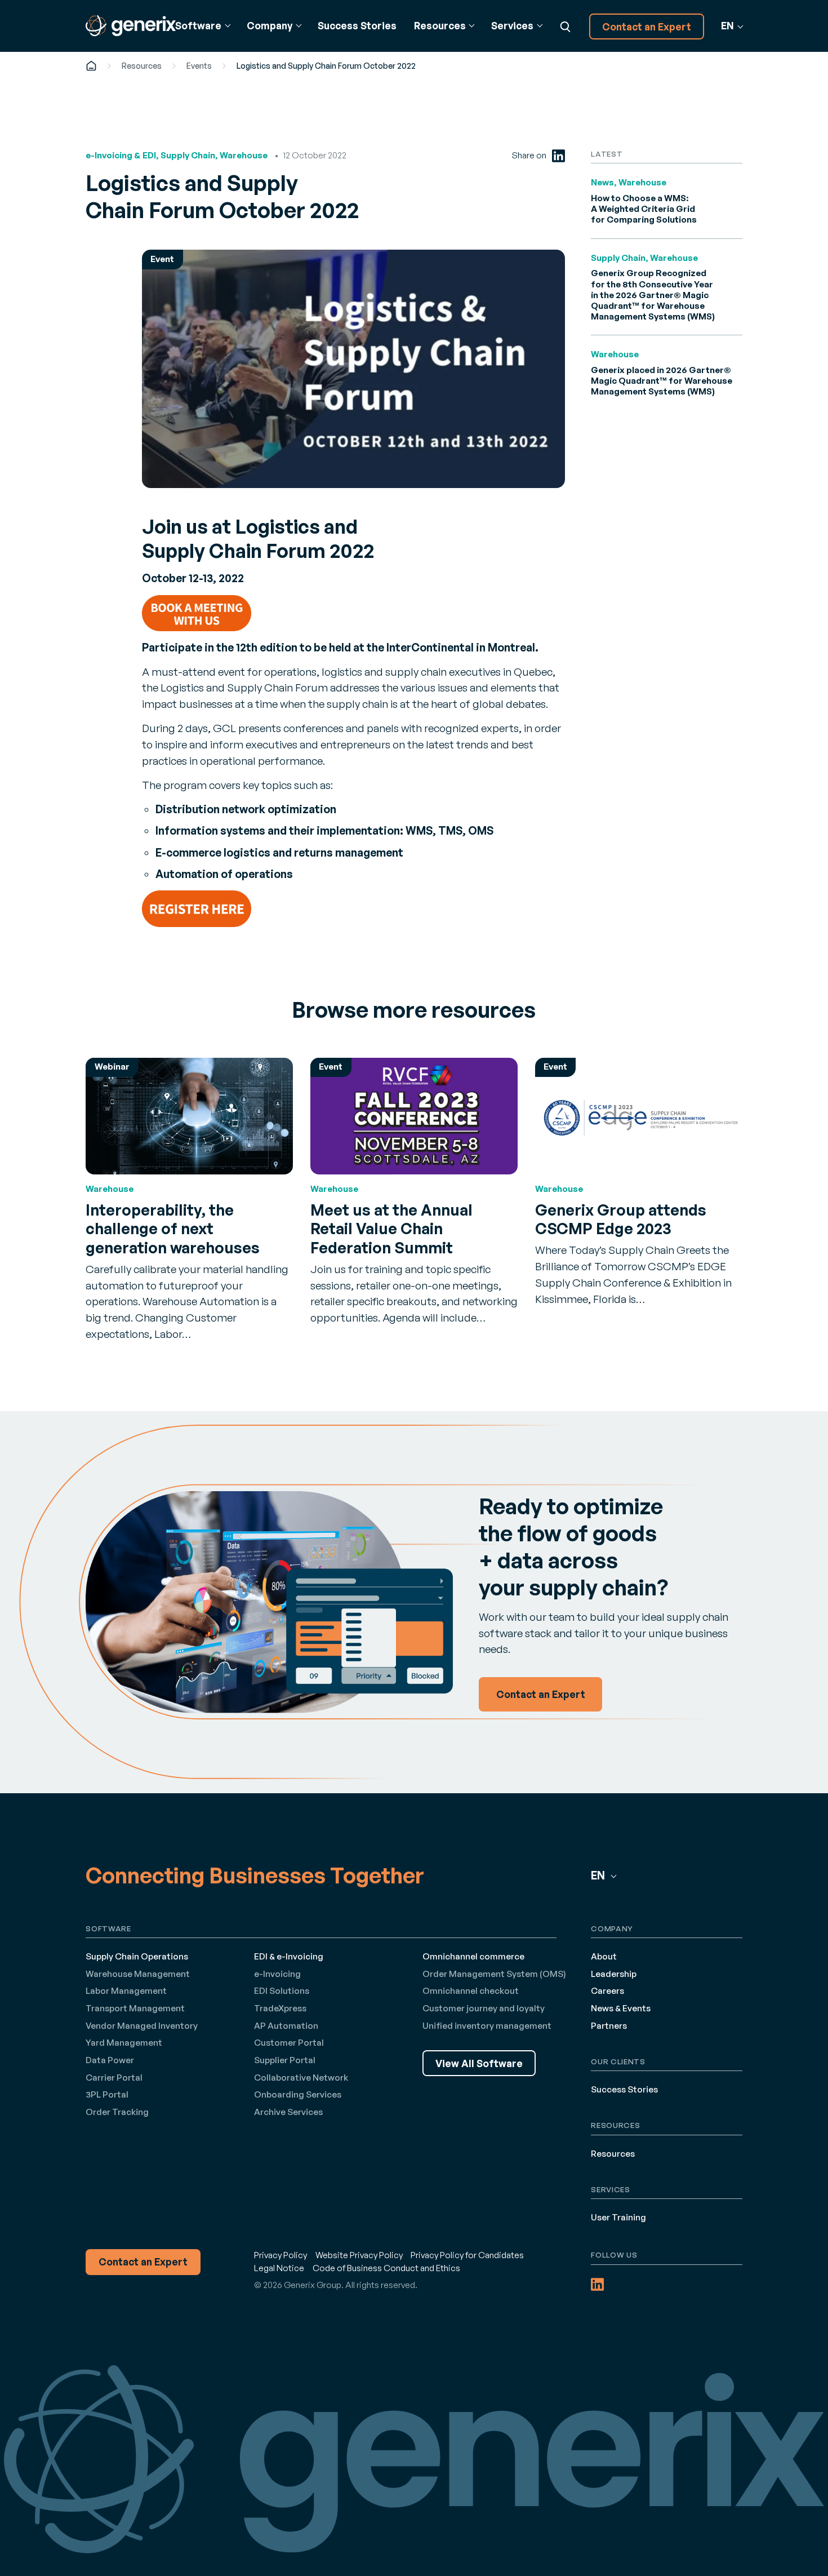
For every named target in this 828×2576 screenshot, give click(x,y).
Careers (607, 1991)
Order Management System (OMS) (494, 1974)
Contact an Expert (647, 27)
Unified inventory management (487, 2026)
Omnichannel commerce (473, 1956)
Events (199, 66)
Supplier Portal (285, 2060)
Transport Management (135, 2008)
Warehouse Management (138, 1974)
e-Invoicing (277, 1974)
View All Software (479, 2063)
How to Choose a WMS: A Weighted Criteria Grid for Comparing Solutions (644, 209)
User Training (618, 2217)
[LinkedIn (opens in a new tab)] (558, 156)
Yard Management (124, 2043)
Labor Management (126, 1991)
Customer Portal (289, 2043)
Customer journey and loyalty (484, 2008)
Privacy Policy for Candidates (467, 2255)
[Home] (91, 66)
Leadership (614, 1974)
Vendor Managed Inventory (142, 2026)
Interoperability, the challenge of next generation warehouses (173, 1229)
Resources (142, 66)
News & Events (621, 2008)
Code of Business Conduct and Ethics (386, 2268)
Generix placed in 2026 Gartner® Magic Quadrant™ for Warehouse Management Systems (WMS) (662, 381)
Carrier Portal (114, 2078)
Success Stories (357, 26)
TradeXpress (280, 2008)
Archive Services (288, 2112)
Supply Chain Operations (137, 1956)
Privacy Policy (281, 2255)
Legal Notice (279, 2268)
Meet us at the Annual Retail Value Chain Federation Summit (391, 1229)
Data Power (110, 2060)
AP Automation (286, 2026)
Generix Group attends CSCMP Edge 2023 (621, 1219)
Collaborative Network (301, 2078)
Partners (609, 2026)
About (604, 1956)
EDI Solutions (282, 1991)
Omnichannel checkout (471, 1991)
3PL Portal (107, 2094)
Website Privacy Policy (359, 2255)
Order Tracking (117, 2112)
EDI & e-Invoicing (289, 1956)
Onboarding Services (298, 2094)
